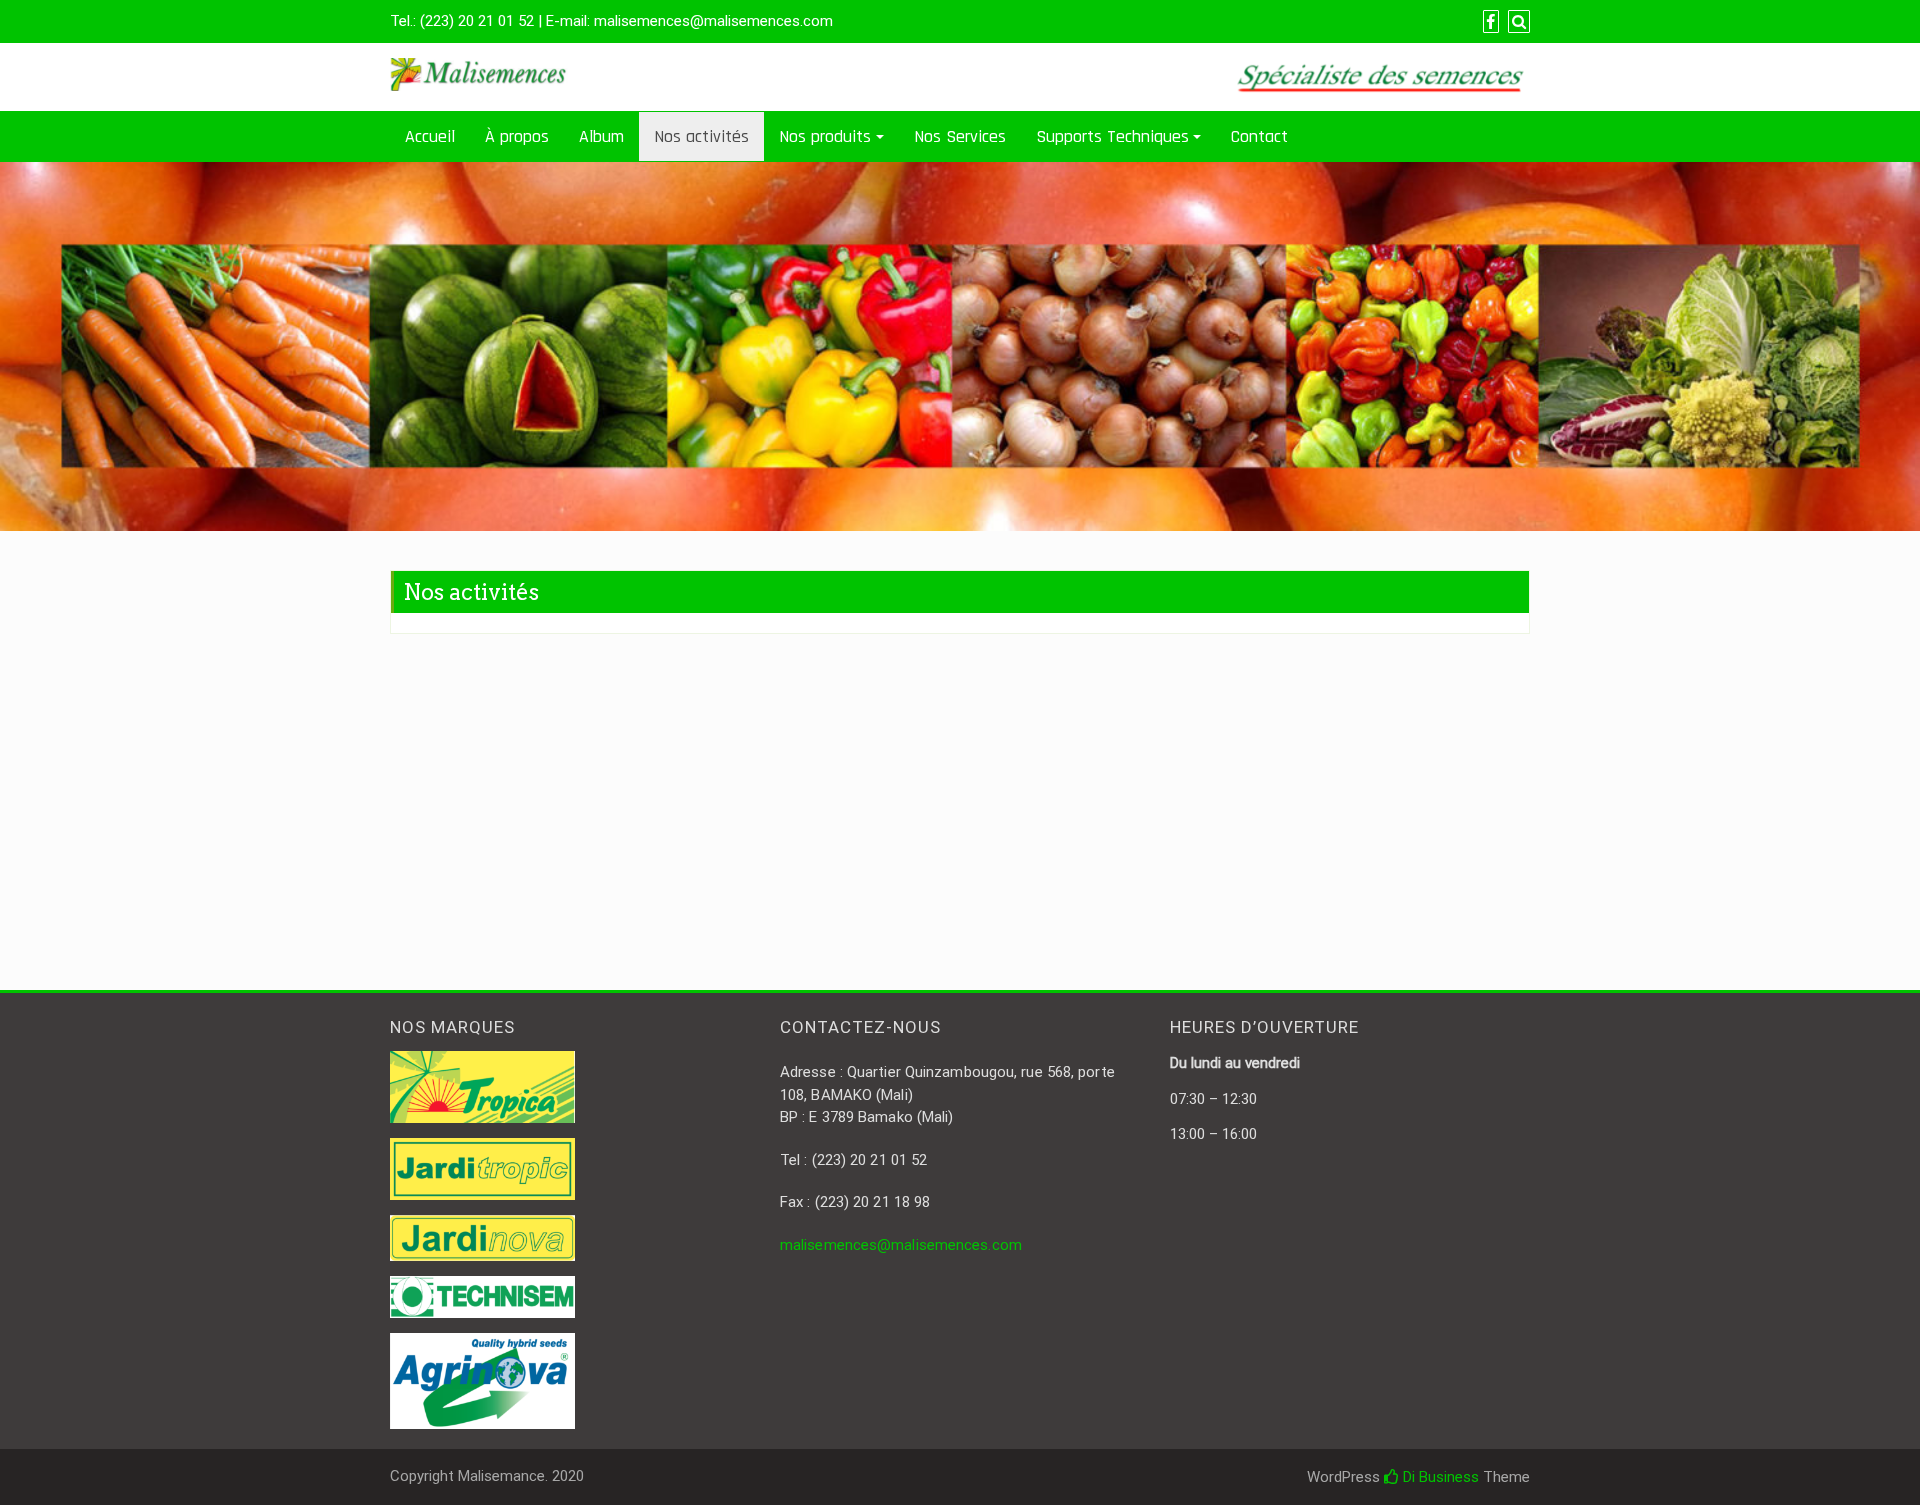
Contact (1259, 136)
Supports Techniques (1112, 136)
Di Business (1439, 1477)
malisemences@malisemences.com (901, 1245)
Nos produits (825, 136)
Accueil (430, 136)
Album (601, 136)
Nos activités (701, 136)
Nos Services (960, 136)
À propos (517, 136)
